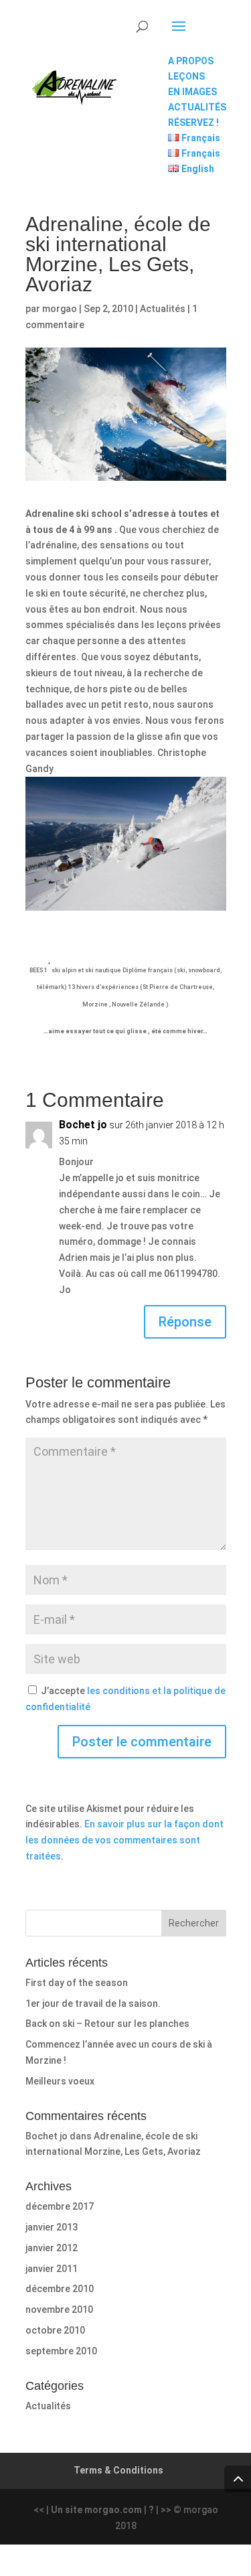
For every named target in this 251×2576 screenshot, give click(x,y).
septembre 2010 (61, 2351)
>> (166, 2510)
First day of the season (77, 1983)
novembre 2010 (59, 2309)
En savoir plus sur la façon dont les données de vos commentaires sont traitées (124, 1840)
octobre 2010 (55, 2330)
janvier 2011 (52, 2269)
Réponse (185, 1322)
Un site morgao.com (96, 2510)
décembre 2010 (60, 2289)
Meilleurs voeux (60, 2081)
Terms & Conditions (118, 2470)
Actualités (163, 309)
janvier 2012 (52, 2248)
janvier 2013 (52, 2227)
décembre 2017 (60, 2206)
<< (39, 2510)
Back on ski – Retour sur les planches (107, 2024)
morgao (60, 309)
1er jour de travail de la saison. (93, 2003)
